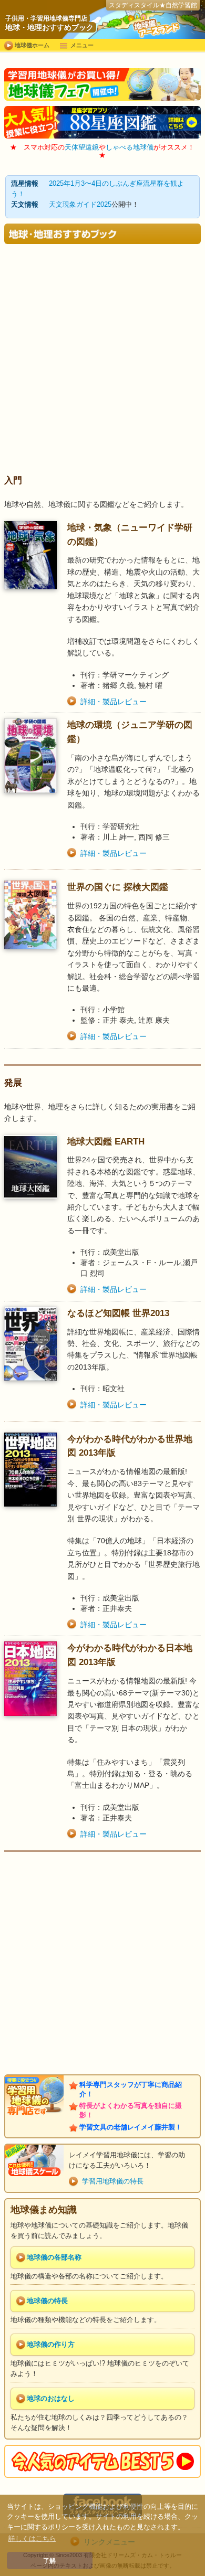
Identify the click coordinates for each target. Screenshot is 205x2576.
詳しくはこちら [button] (32, 2538)
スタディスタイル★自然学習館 (153, 5)
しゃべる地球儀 (130, 147)
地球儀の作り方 (51, 2345)
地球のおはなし (51, 2399)
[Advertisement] (102, 364)
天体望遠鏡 (82, 147)
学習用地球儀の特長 (113, 2181)
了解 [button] (49, 2561)
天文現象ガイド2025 (80, 205)
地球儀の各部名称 (54, 2257)
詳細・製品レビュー (114, 702)
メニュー (82, 45)
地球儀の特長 (47, 2301)
